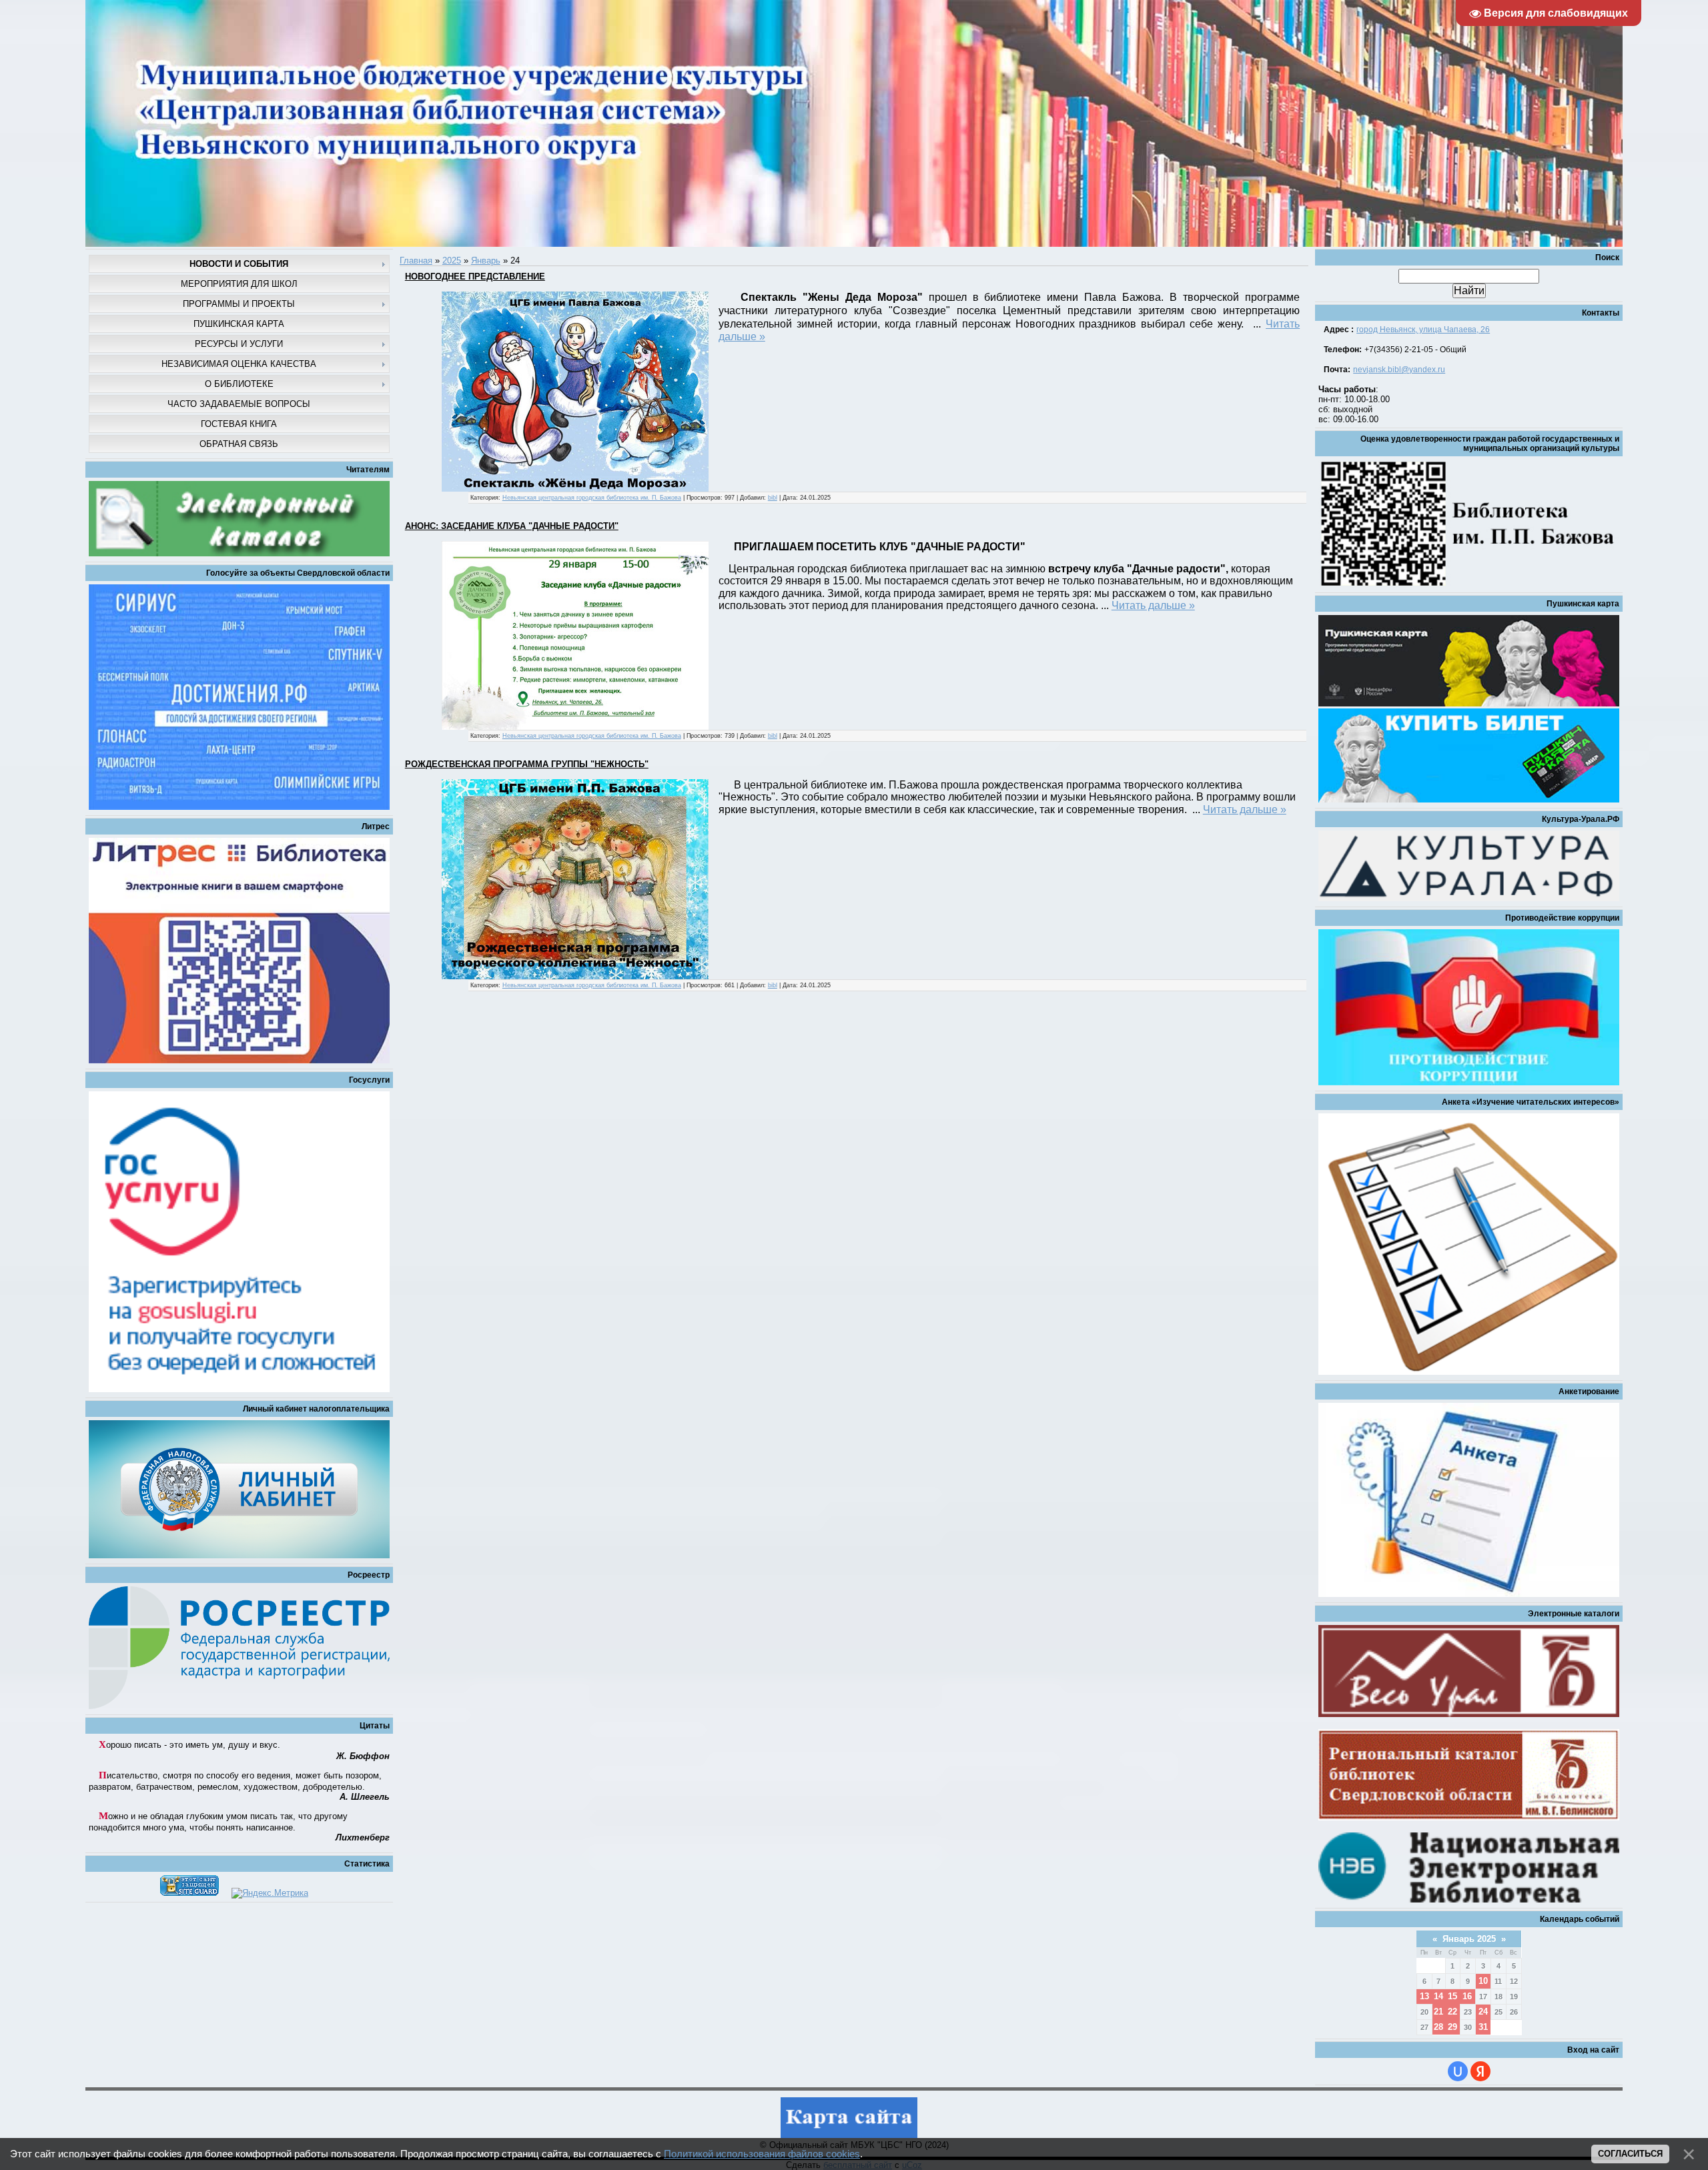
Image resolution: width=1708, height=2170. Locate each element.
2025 (452, 260)
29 (1452, 2027)
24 (1483, 2012)
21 (1438, 2012)
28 (1438, 2027)
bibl (773, 498)
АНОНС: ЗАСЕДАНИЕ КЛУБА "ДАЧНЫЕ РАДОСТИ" (512, 526)
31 (1483, 2027)
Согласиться (1630, 2154)
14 (1438, 1996)
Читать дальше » (1153, 605)
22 (1452, 2012)
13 (1424, 1996)
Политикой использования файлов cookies (762, 2154)
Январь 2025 (1469, 1939)
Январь (486, 260)
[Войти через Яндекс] (1480, 2071)
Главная (416, 260)
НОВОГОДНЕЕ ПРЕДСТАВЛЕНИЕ (475, 277)
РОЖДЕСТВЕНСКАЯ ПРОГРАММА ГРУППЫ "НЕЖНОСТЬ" (527, 764)
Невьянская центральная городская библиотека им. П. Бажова (592, 498)
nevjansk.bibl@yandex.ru (1399, 370)
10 (1483, 1981)
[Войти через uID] (1458, 2071)
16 (1467, 1996)
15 (1452, 1996)
